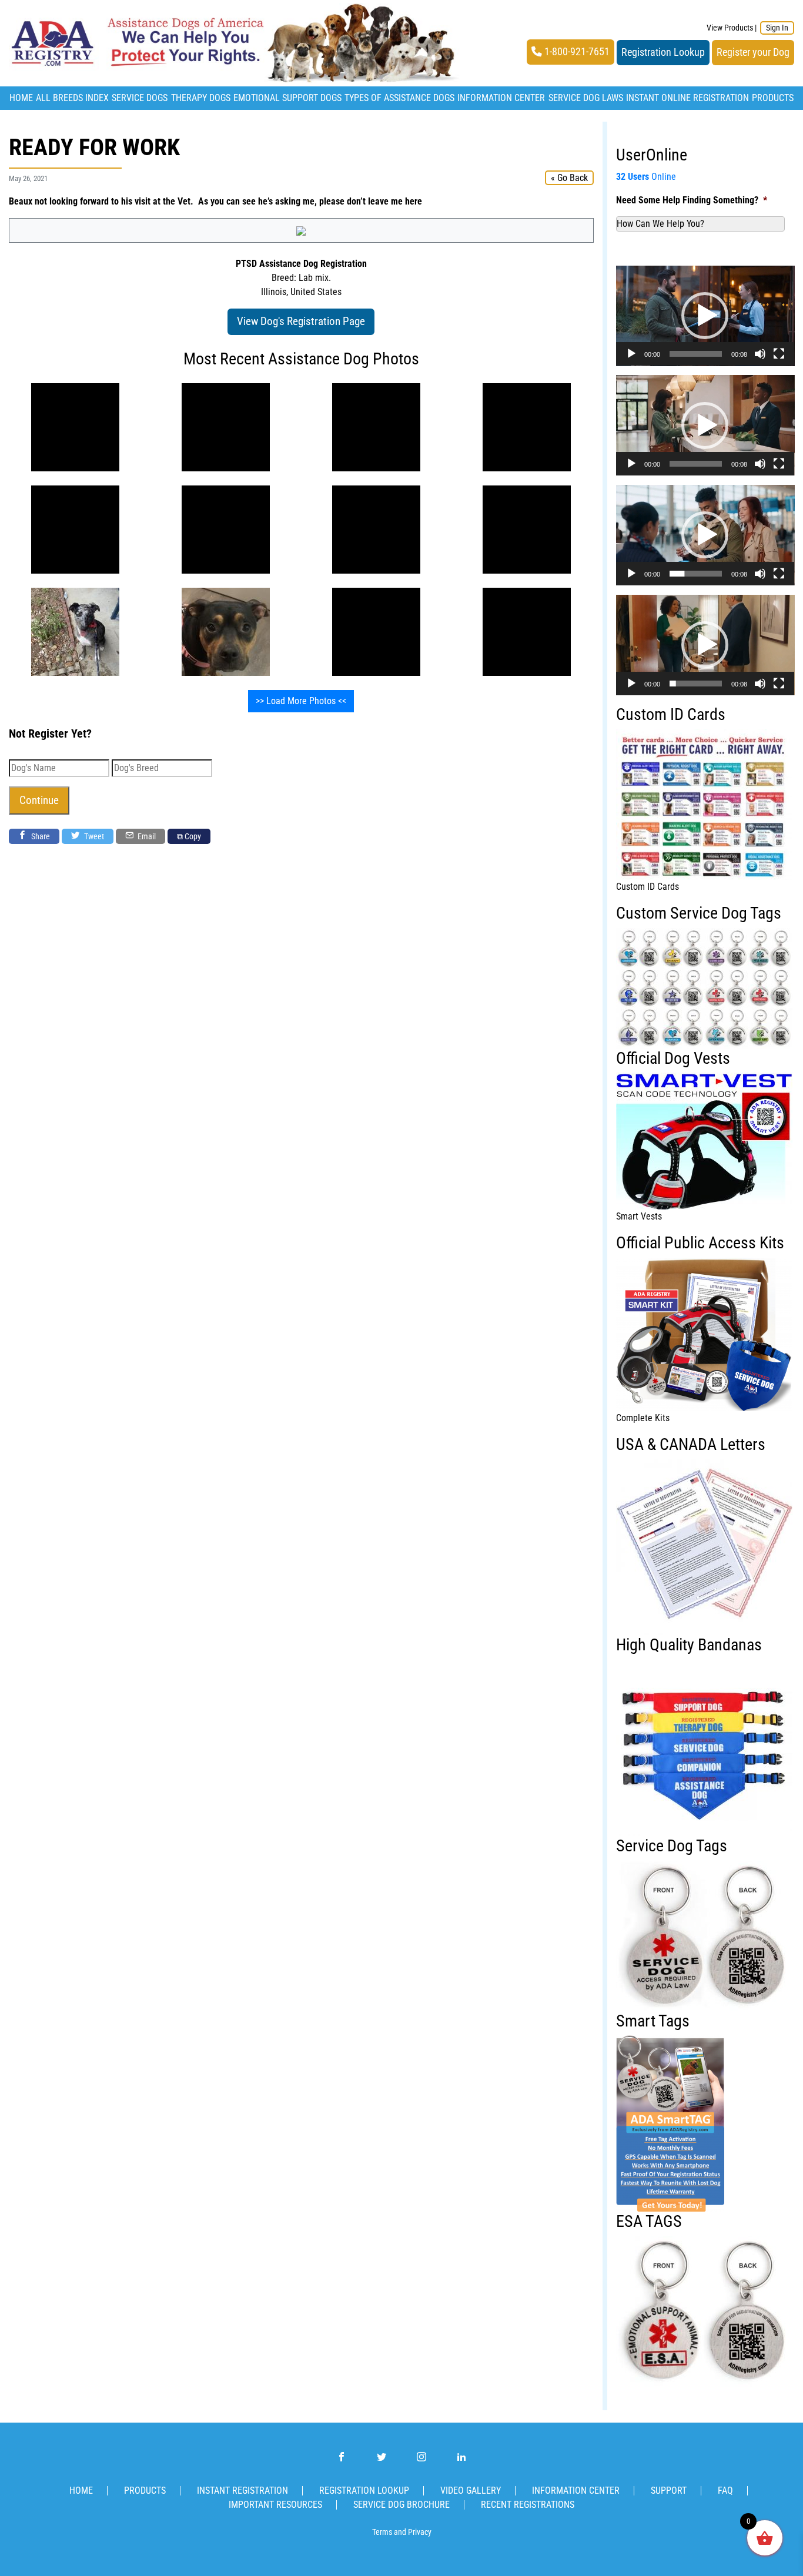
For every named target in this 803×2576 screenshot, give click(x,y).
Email (146, 836)
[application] (705, 316)
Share (40, 836)
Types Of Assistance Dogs (399, 98)
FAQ (725, 2490)
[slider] (696, 354)
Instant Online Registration (687, 98)
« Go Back (569, 178)
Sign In (777, 28)
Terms (382, 2532)
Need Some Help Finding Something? (692, 200)
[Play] (631, 354)
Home (21, 98)
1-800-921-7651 (576, 52)
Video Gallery (471, 2490)
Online (646, 177)
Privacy (420, 2532)
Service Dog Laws (586, 98)
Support (669, 2490)
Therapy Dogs (201, 98)
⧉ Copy (189, 836)
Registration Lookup (663, 52)
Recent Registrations (528, 2505)
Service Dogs (140, 98)
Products (773, 98)
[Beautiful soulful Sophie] (376, 426)
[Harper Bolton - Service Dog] (226, 631)
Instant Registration (242, 2490)
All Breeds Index (72, 98)
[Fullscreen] (779, 354)
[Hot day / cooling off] (376, 631)
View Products (730, 28)
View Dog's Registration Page (301, 321)
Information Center (501, 98)
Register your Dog (753, 52)
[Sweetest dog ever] (75, 631)
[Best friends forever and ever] (75, 426)
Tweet (93, 836)
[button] (705, 316)
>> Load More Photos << (301, 701)
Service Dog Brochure (401, 2505)
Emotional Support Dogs (287, 98)
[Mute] (760, 354)
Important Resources (275, 2505)
